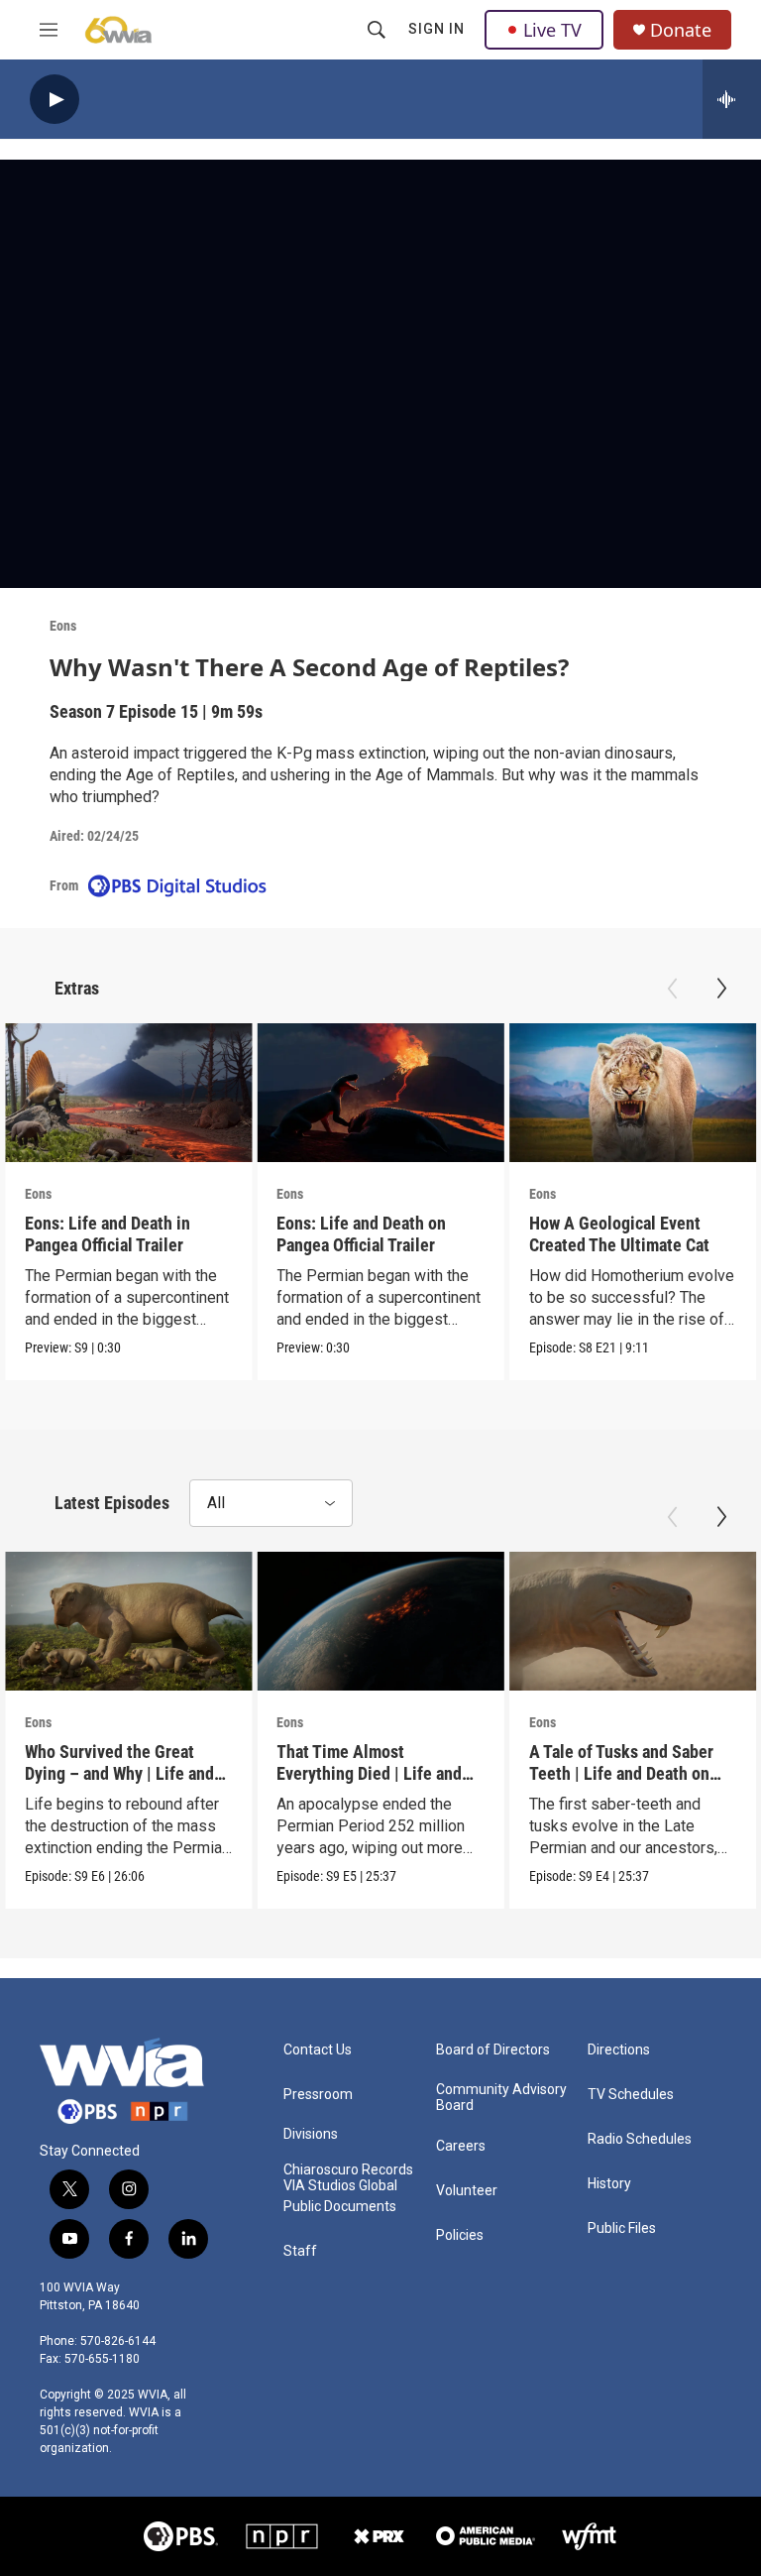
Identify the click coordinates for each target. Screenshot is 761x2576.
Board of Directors (493, 2050)
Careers (461, 2146)
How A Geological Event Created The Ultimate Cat (619, 1233)
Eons (63, 626)
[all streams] (732, 99)
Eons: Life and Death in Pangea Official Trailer (108, 1233)
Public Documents (340, 2207)
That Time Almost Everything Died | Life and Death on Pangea (369, 1772)
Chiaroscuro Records (348, 2170)
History (609, 2184)
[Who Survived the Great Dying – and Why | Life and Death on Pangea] (128, 1621)
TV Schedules (631, 2095)
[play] (54, 100)
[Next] (721, 989)
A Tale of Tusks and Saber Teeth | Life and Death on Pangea (621, 1772)
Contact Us (318, 2050)
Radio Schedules (640, 2139)
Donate (681, 30)
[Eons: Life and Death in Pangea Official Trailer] (128, 1093)
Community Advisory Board (501, 2098)
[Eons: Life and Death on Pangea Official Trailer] (380, 1093)
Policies (460, 2235)
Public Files (622, 2228)
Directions (619, 2050)
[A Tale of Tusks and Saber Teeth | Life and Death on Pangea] (633, 1621)
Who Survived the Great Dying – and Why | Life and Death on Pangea (119, 1772)
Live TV (552, 30)
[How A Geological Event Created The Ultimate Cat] (633, 1093)
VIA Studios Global (340, 2186)
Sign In (436, 29)
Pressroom (318, 2095)
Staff (300, 2251)
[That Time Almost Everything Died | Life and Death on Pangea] (380, 1621)
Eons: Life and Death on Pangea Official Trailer (361, 1233)
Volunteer (467, 2191)
